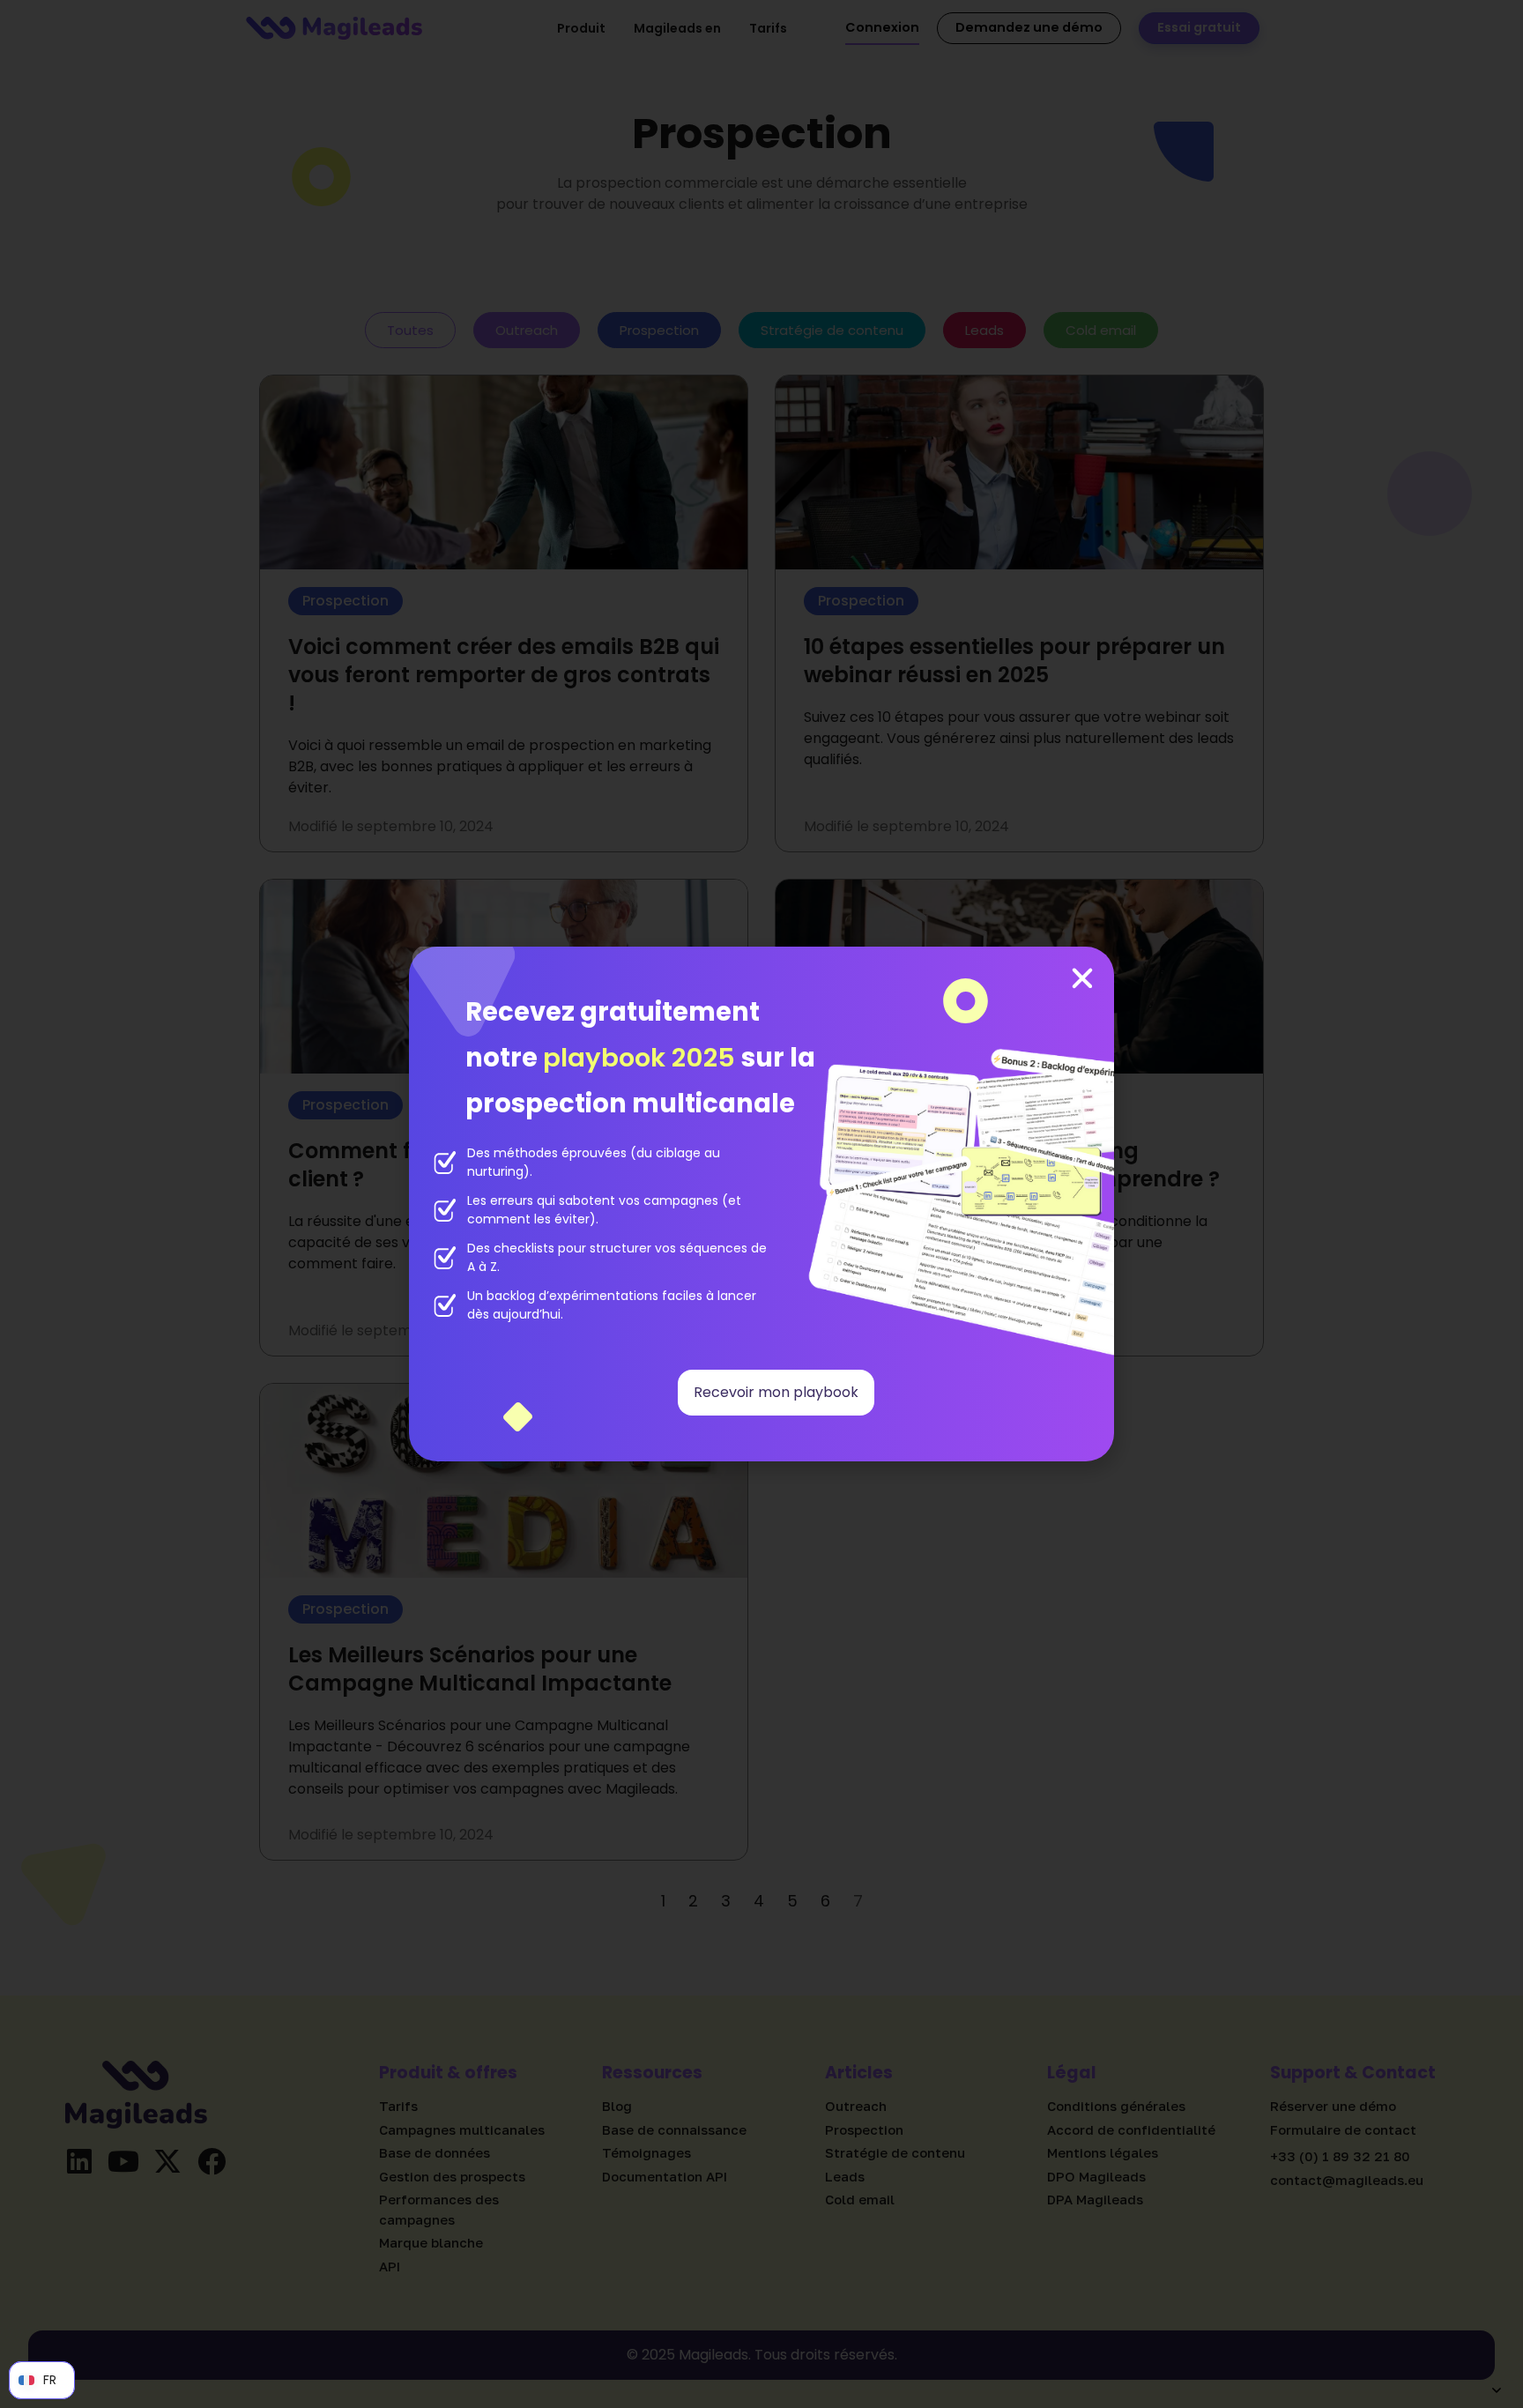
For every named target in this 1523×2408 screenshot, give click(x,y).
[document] (761, 1204)
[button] (1082, 978)
